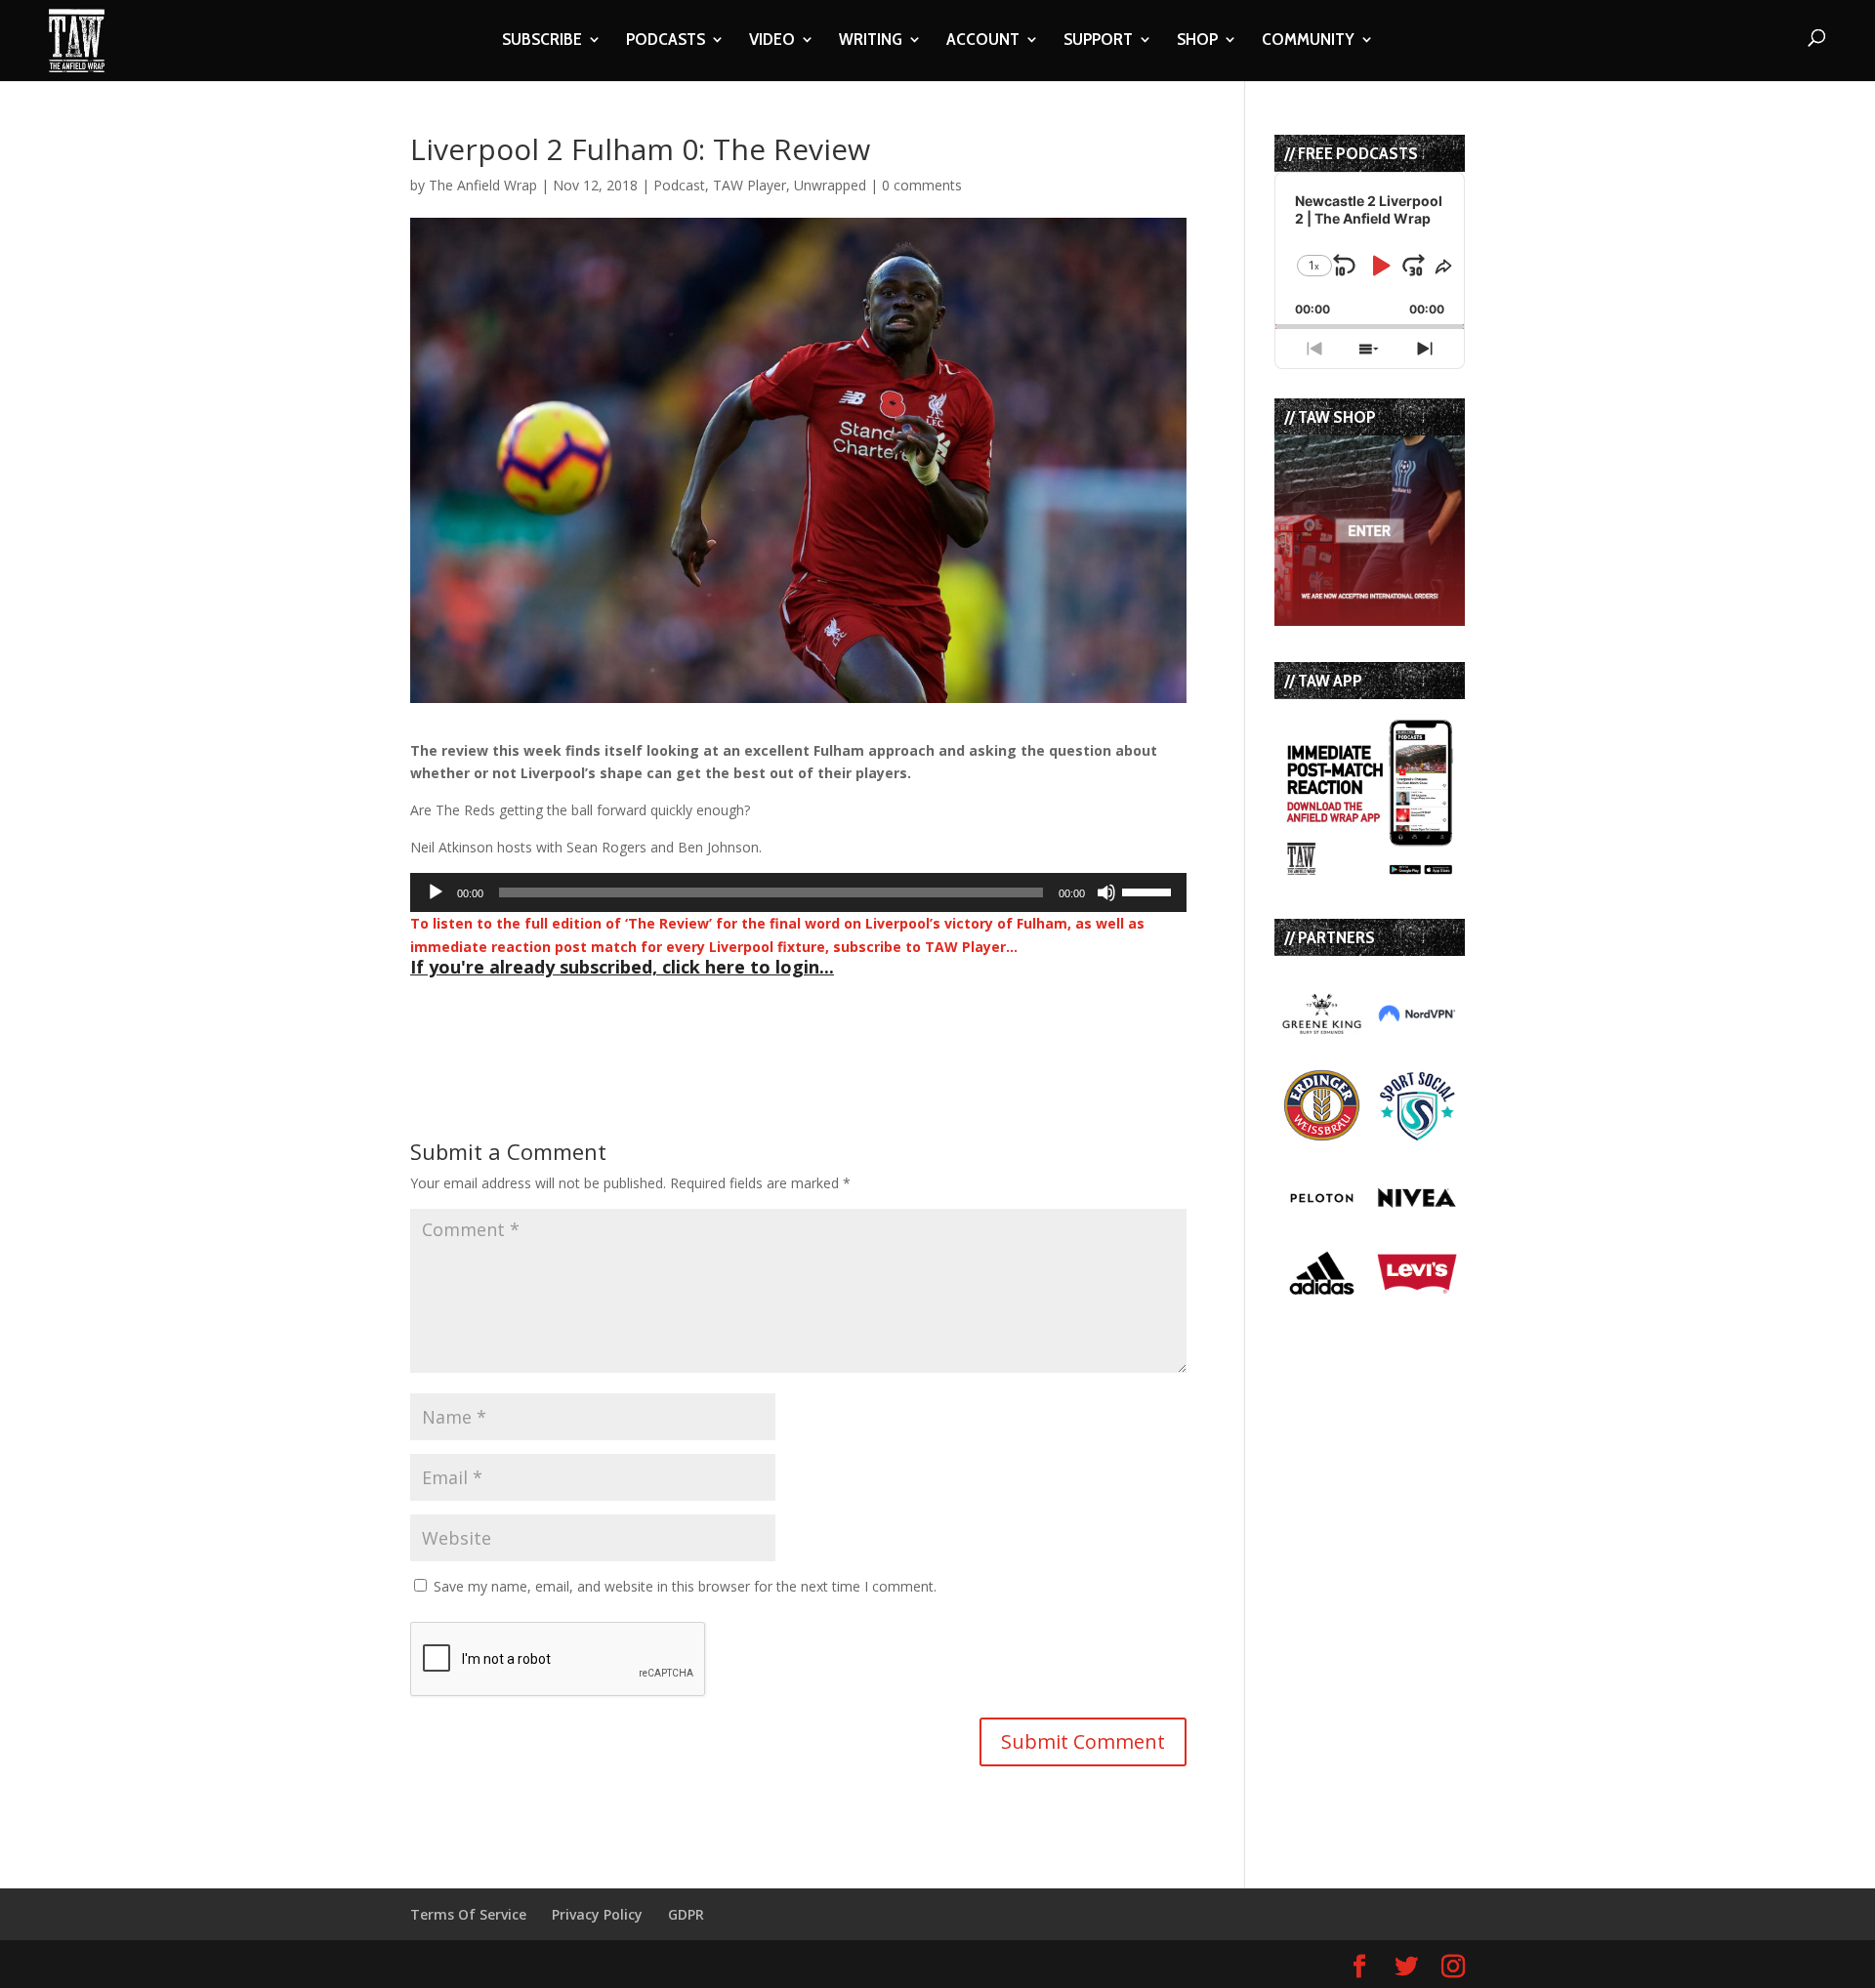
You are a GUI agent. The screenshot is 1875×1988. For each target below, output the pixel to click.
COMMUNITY (1308, 41)
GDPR (686, 1914)
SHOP (1197, 41)
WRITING (871, 41)
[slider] (1149, 890)
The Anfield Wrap (483, 185)
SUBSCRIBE (542, 41)
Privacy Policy (597, 1914)
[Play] (436, 892)
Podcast (679, 185)
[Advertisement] (639, 1015)
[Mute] (1106, 892)
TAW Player (750, 185)
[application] (798, 892)
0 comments (922, 185)
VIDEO (772, 41)
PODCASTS (666, 41)
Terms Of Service (468, 1914)
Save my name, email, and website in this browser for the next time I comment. (685, 1586)
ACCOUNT (983, 41)
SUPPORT (1098, 41)
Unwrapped (830, 185)
